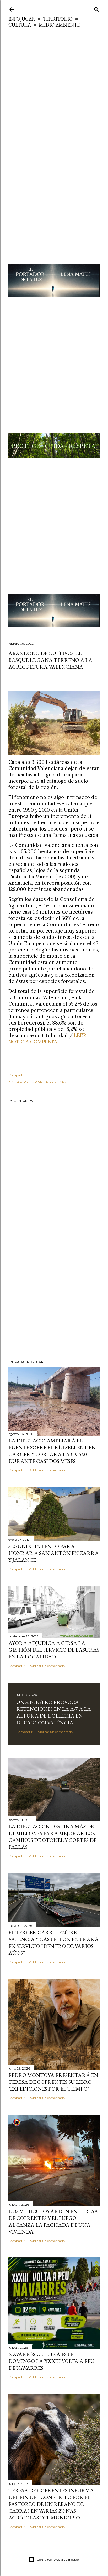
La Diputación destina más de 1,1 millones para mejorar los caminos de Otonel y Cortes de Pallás (52, 1837)
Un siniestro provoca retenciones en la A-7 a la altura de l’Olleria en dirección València (54, 1712)
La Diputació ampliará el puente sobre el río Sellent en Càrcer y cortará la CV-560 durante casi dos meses (52, 1451)
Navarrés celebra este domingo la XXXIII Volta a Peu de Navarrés (51, 2361)
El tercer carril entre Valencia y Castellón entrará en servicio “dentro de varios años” (53, 1943)
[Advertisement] (54, 85)
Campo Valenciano (38, 1082)
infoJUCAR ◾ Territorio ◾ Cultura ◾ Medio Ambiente (44, 22)
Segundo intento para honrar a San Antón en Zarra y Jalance (54, 1553)
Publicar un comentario (47, 1470)
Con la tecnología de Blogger (58, 2560)
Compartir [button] (17, 1075)
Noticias (60, 1082)
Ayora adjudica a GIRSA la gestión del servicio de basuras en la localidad (54, 1650)
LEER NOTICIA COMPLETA (47, 1038)
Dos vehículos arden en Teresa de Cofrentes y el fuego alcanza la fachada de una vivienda (53, 2221)
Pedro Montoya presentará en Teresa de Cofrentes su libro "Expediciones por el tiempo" (53, 2082)
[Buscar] (96, 8)
